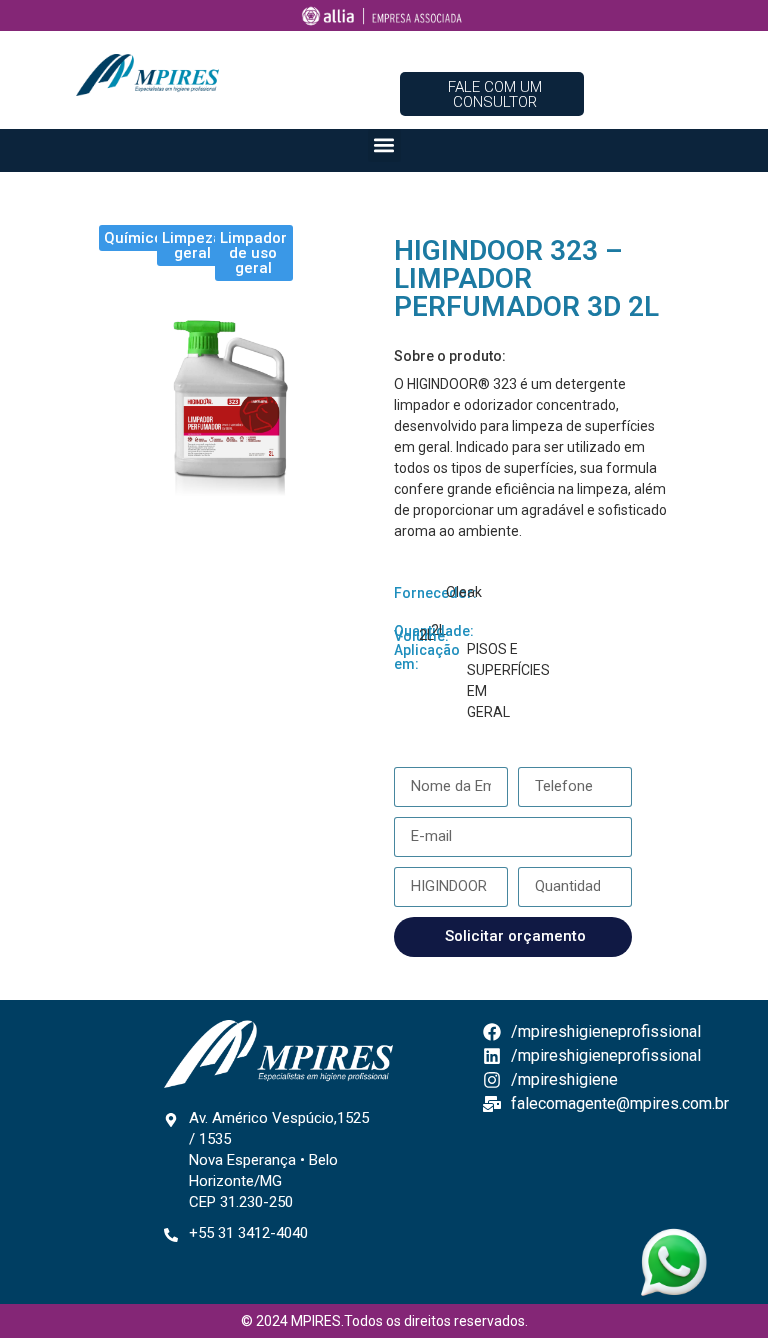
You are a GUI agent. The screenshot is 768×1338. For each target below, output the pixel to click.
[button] (384, 145)
